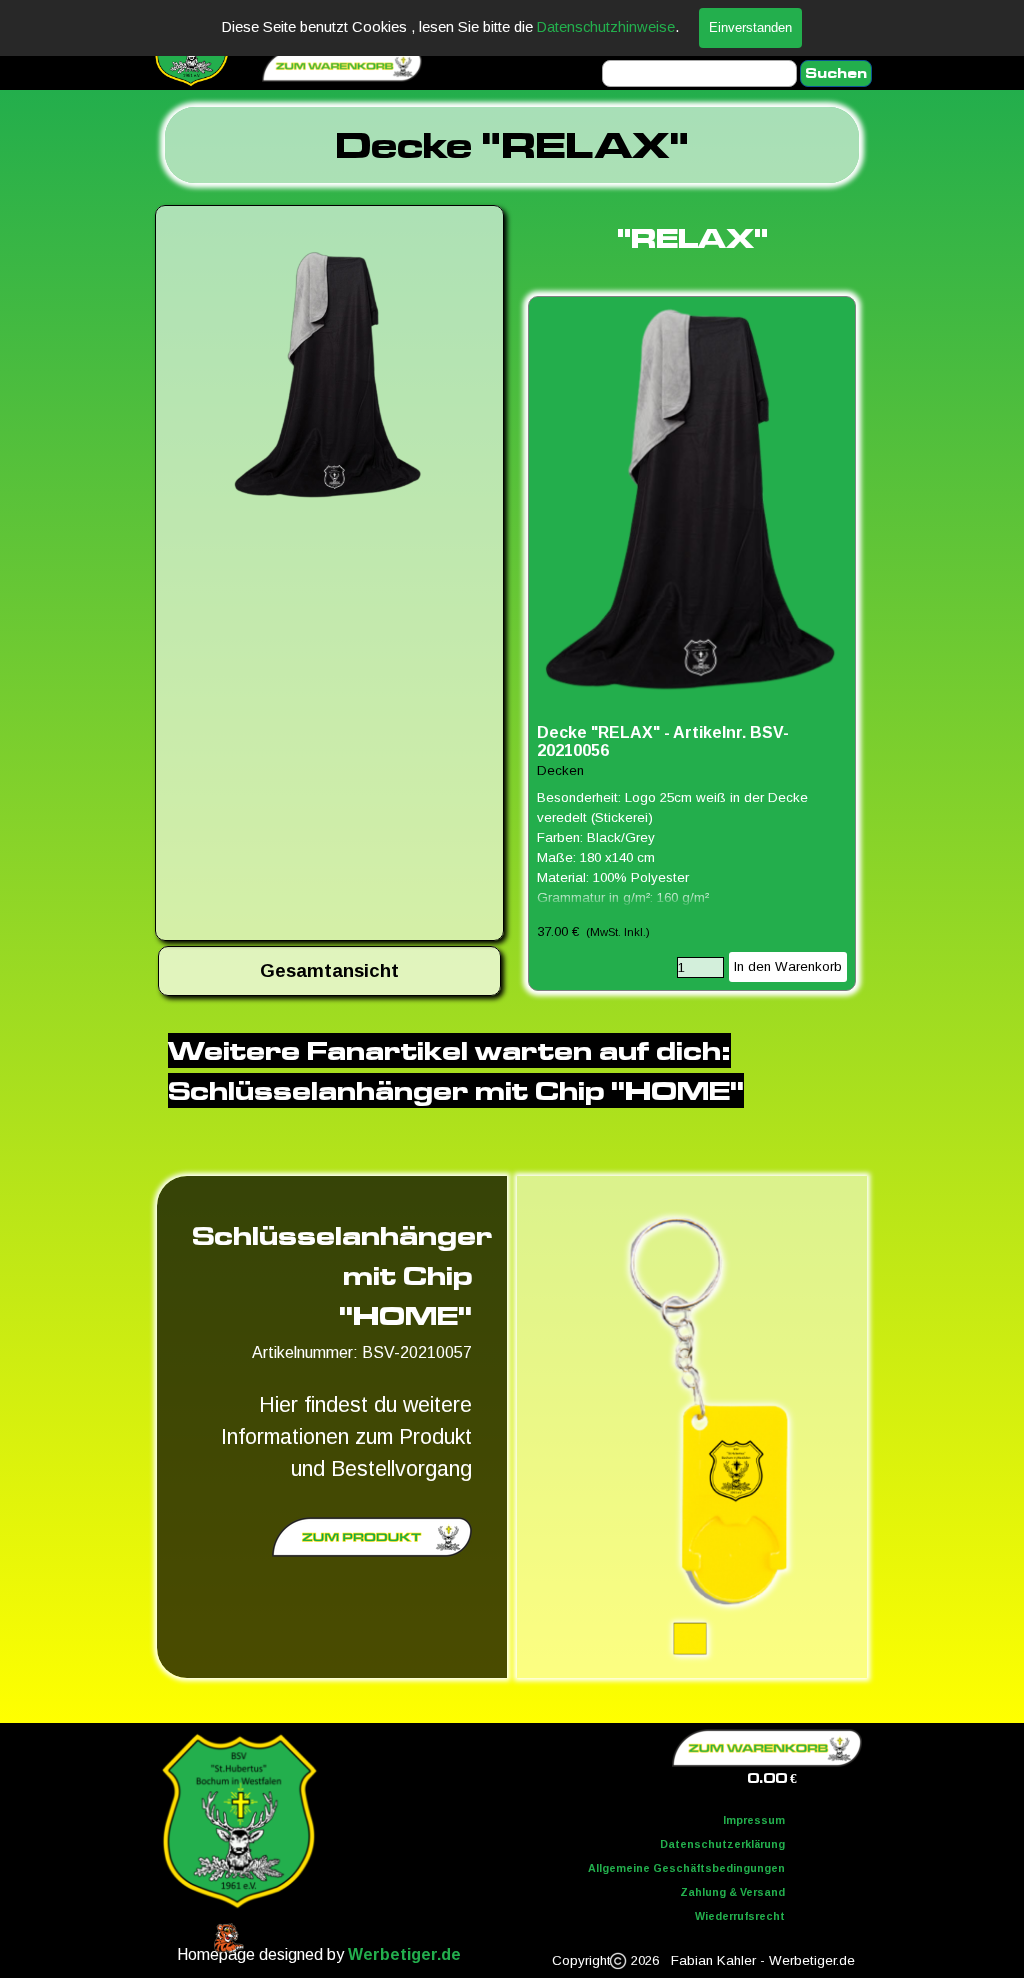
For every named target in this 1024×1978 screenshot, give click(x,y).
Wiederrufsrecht (740, 1916)
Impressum (754, 1820)
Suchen (836, 73)
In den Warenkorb (788, 966)
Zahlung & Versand (732, 1892)
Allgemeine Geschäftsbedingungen (686, 1868)
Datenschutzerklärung (722, 1844)
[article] (692, 643)
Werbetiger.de (404, 1954)
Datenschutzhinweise (606, 27)
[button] (329, 379)
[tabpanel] (512, 145)
